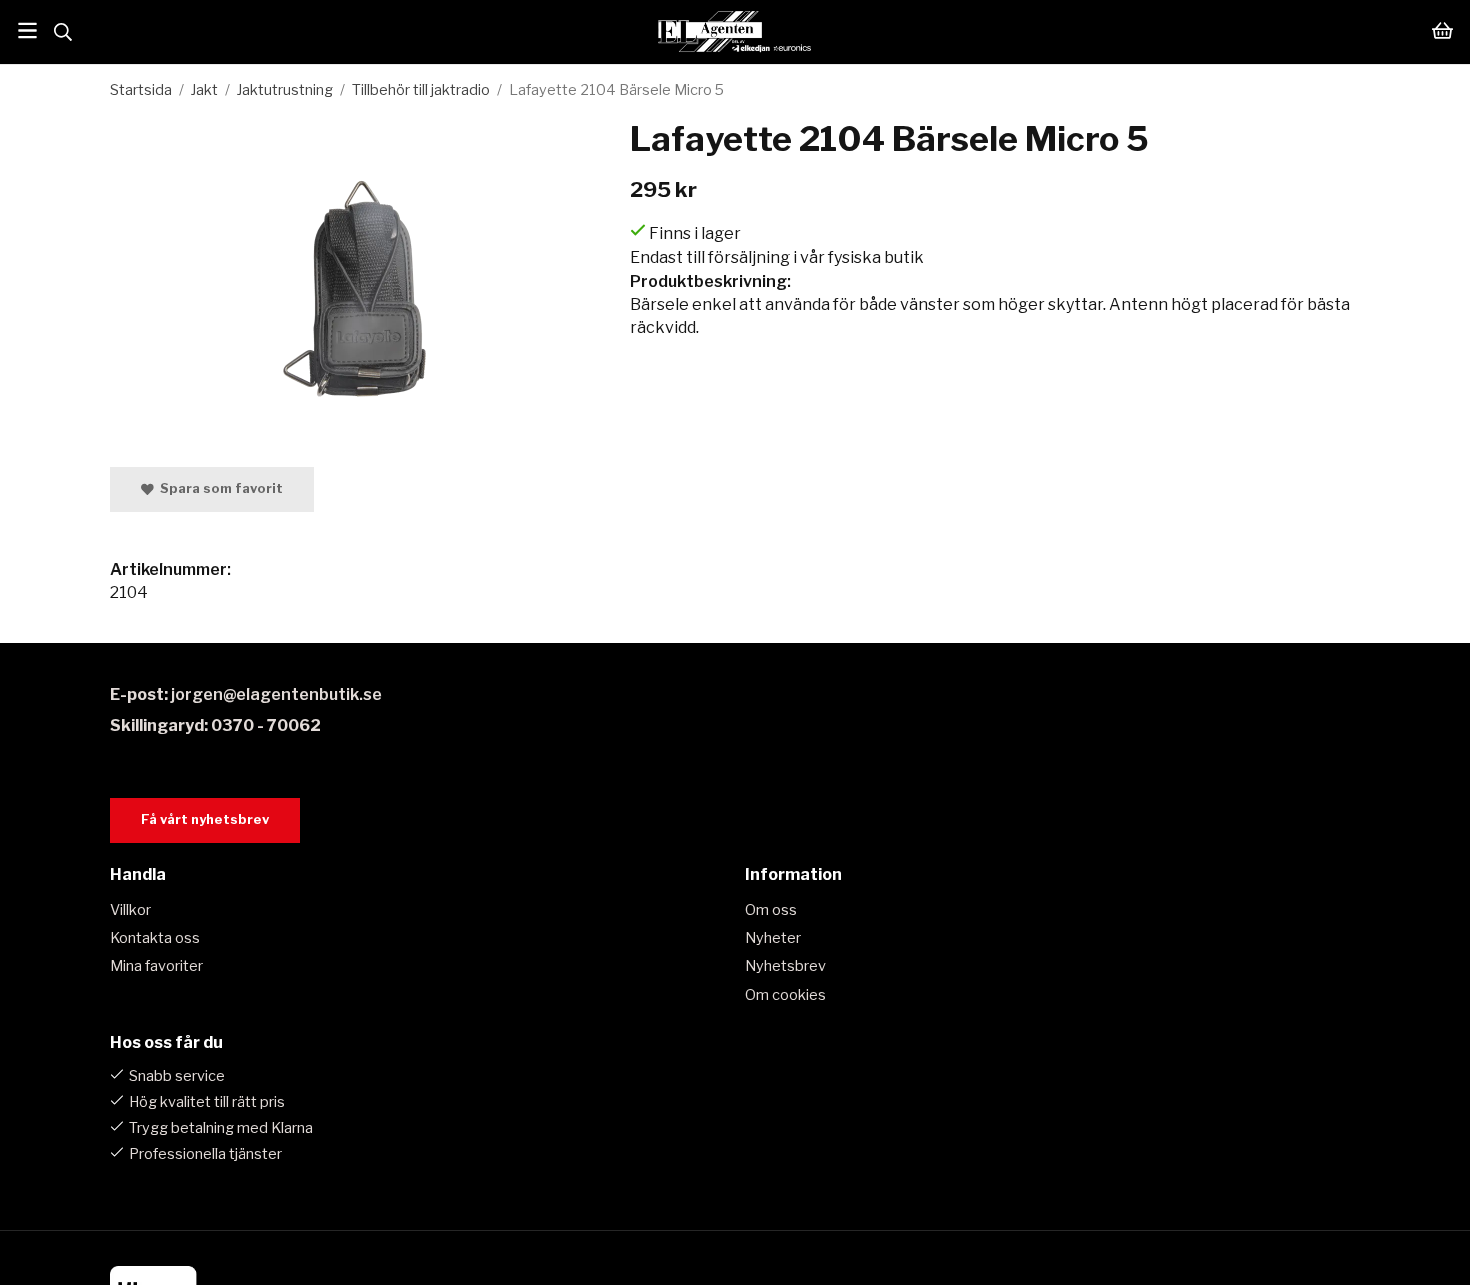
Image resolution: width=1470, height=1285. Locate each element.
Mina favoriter (156, 966)
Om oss (771, 910)
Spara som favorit (218, 488)
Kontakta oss (155, 938)
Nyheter (773, 938)
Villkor (130, 910)
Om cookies (785, 995)
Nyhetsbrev (785, 966)
